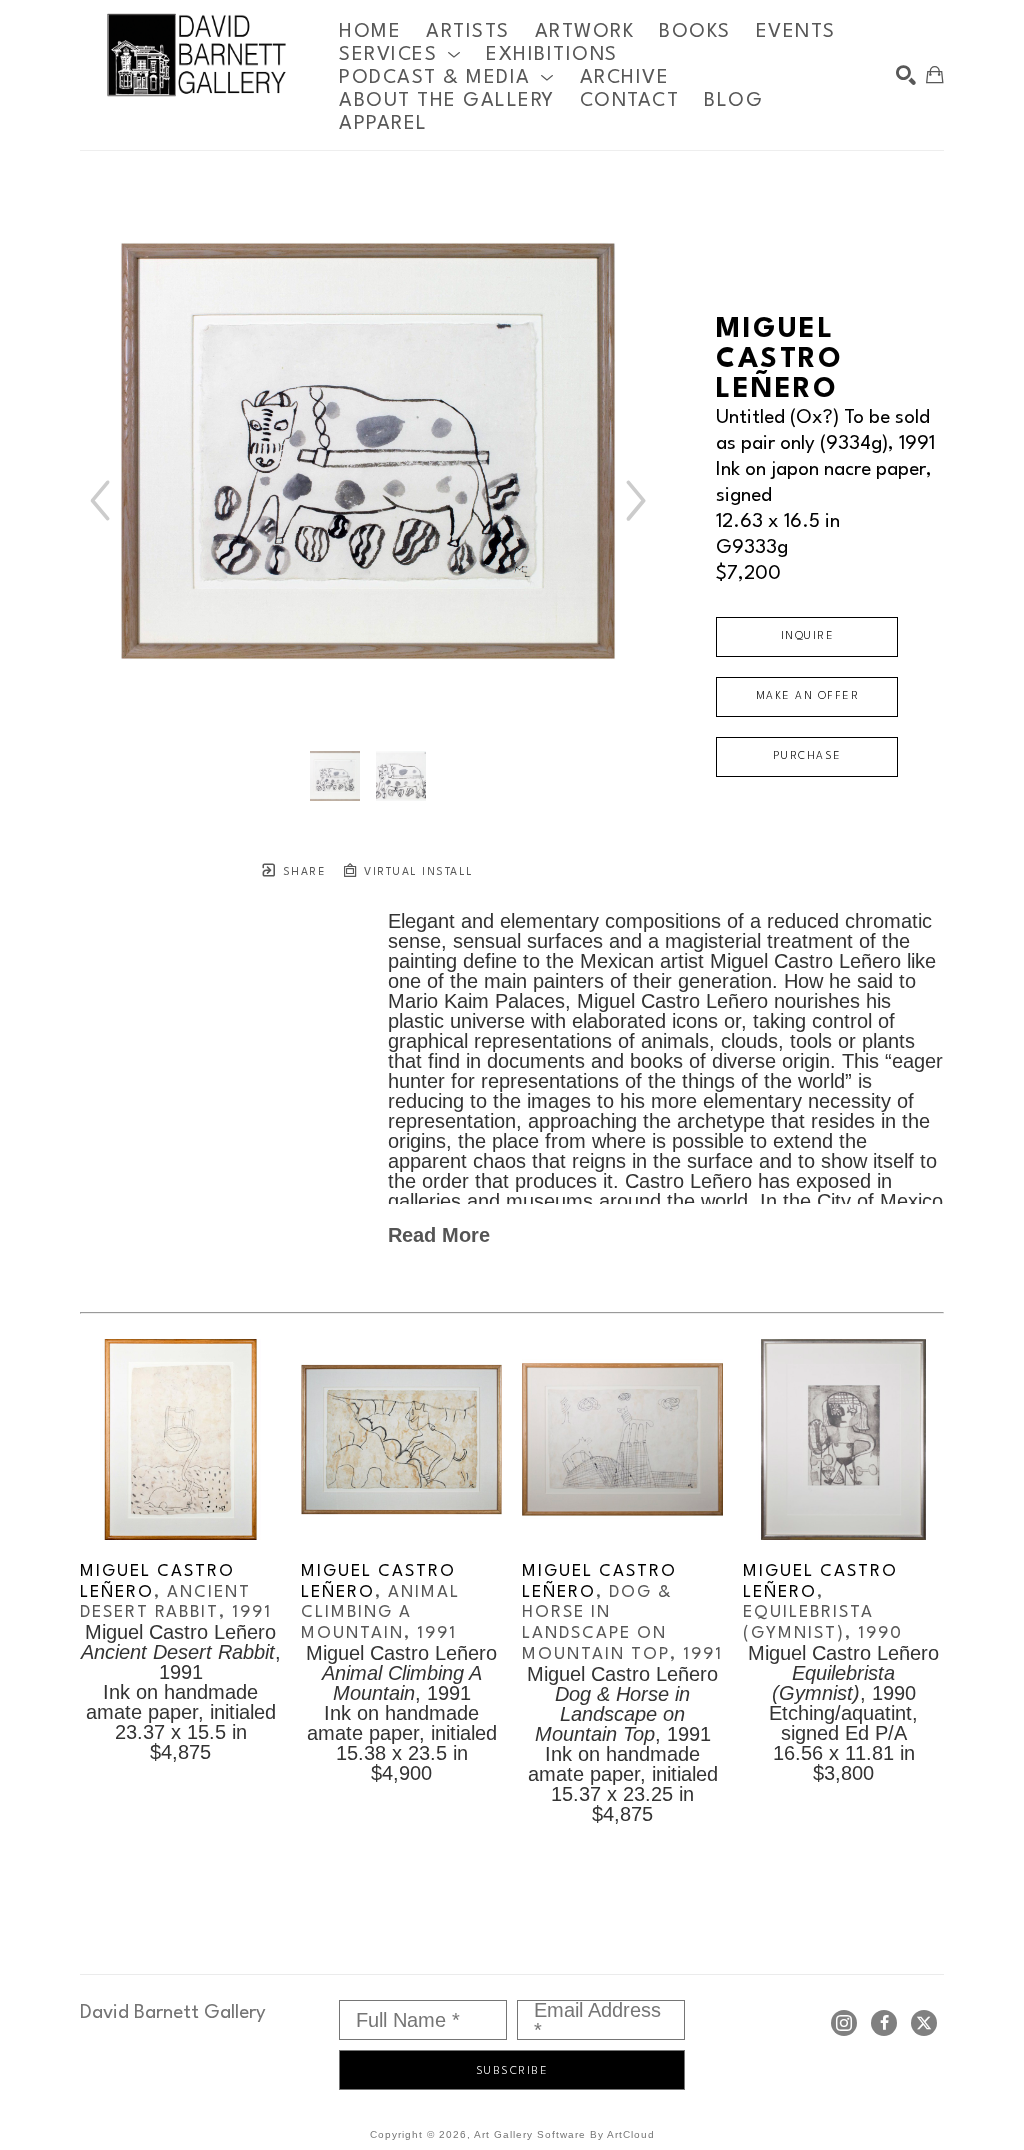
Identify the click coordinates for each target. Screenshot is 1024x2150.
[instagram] (844, 2023)
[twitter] (924, 2023)
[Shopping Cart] (935, 75)
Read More (439, 1235)
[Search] (906, 75)
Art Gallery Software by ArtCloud (564, 2134)
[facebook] (884, 2023)
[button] (400, 54)
